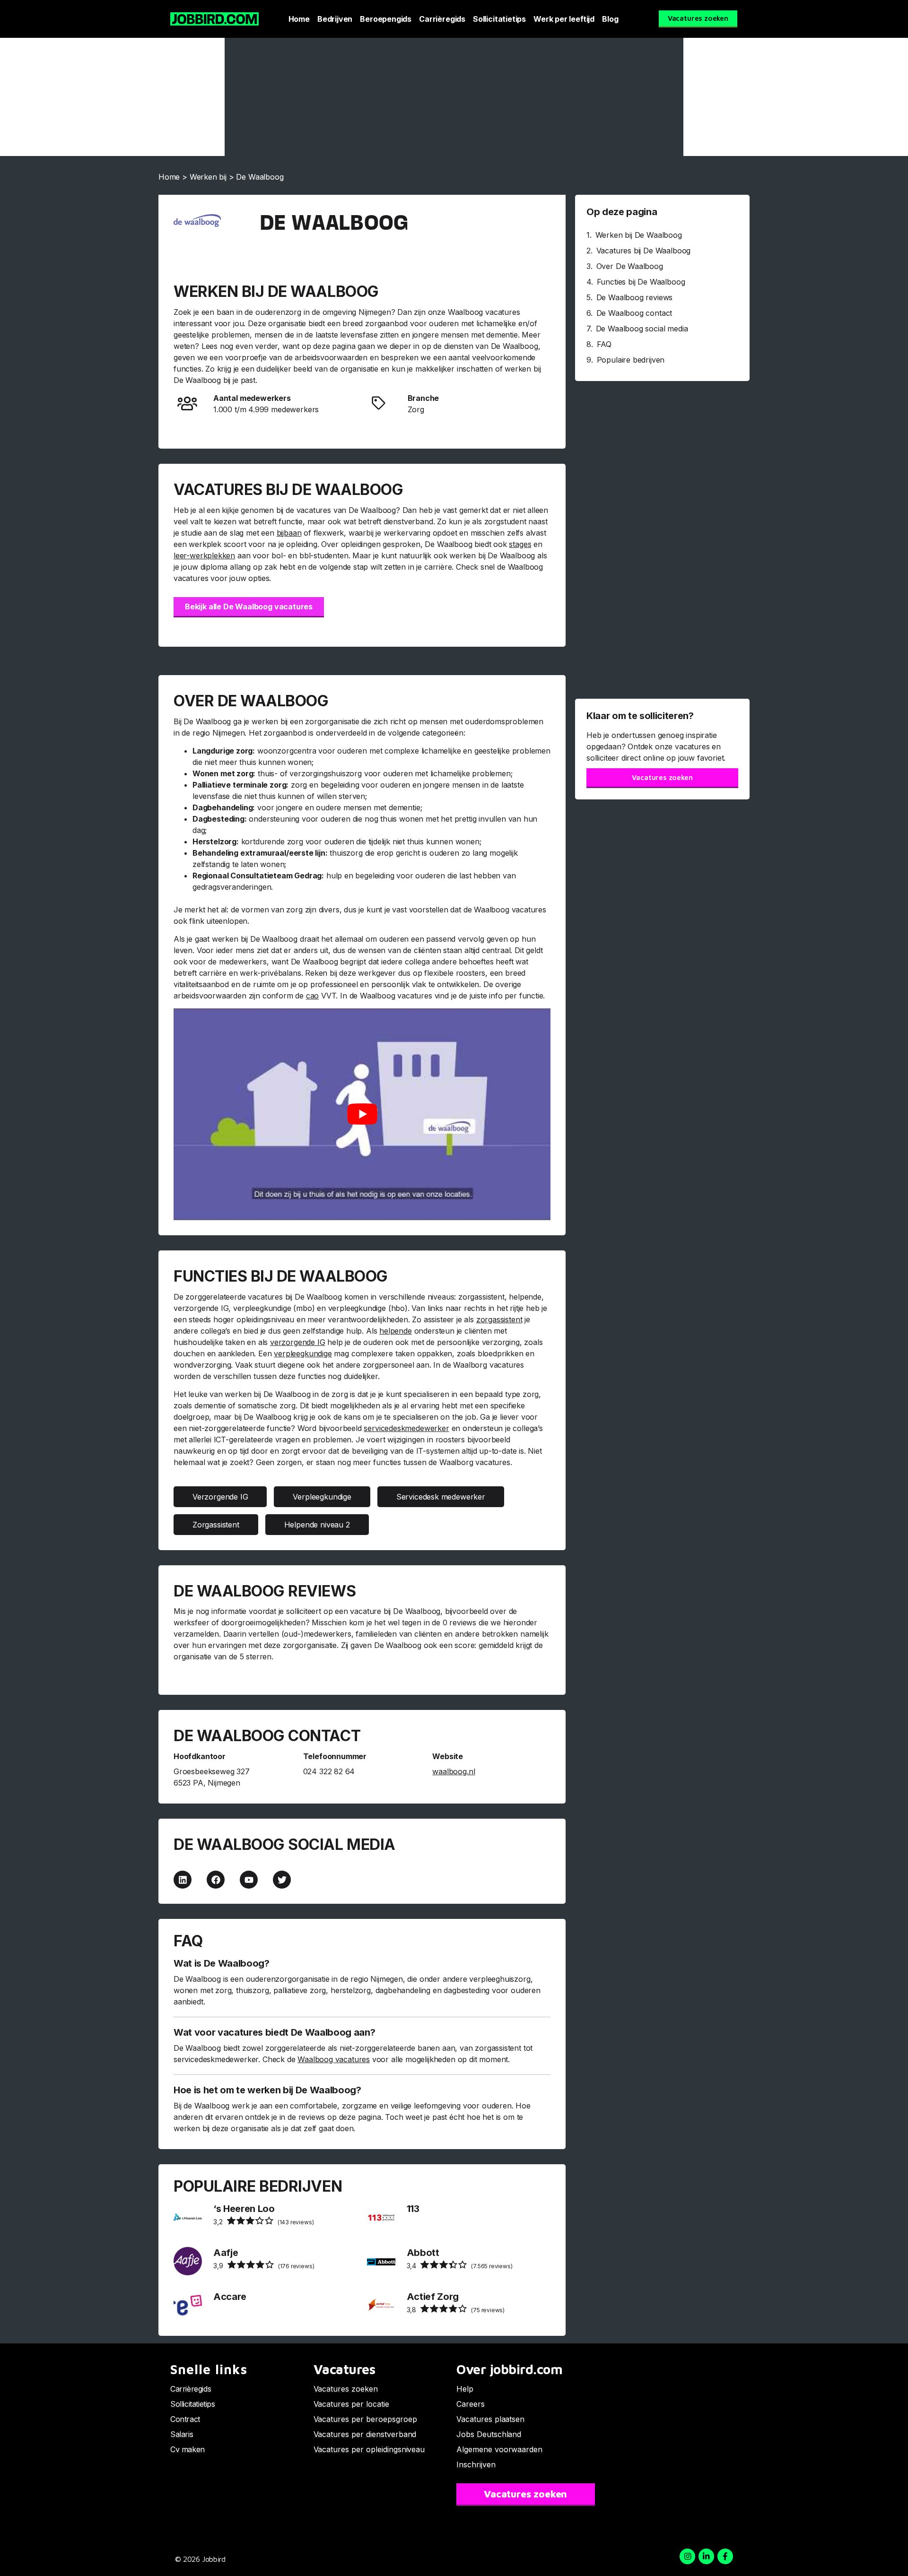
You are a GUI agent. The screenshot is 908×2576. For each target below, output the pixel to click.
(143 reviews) (263, 2222)
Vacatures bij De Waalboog (644, 251)
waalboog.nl (454, 1771)
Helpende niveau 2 (317, 1525)
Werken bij (208, 177)
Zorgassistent (216, 1525)
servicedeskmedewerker (406, 1428)
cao (312, 996)
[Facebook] (216, 1880)
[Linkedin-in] (706, 2556)
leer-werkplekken (204, 555)
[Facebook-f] (725, 2556)
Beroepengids (386, 19)
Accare (230, 2297)
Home (299, 19)
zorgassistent (499, 1319)
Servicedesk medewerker (441, 1497)
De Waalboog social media (642, 329)
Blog (610, 19)
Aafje (226, 2253)
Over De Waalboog (630, 266)
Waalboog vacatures (334, 2059)
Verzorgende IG (220, 1497)
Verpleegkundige (322, 1497)
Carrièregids (442, 19)
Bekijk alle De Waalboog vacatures (249, 607)
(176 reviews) (264, 2266)
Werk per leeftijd (564, 19)
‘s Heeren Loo (244, 2209)
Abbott (423, 2253)
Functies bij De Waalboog (641, 282)
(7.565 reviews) (460, 2266)
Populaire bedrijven (631, 360)
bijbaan (289, 533)
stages (520, 544)
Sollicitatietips (499, 19)
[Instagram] (687, 2556)
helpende (396, 1331)
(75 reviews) (456, 2310)
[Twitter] (282, 1880)
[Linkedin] (183, 1880)
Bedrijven (335, 19)
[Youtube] (249, 1880)
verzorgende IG (297, 1342)
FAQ (604, 344)
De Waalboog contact (634, 313)
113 (413, 2209)
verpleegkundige (303, 1353)
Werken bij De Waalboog (639, 235)
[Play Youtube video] (362, 1114)
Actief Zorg (433, 2297)
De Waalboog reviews (635, 297)
